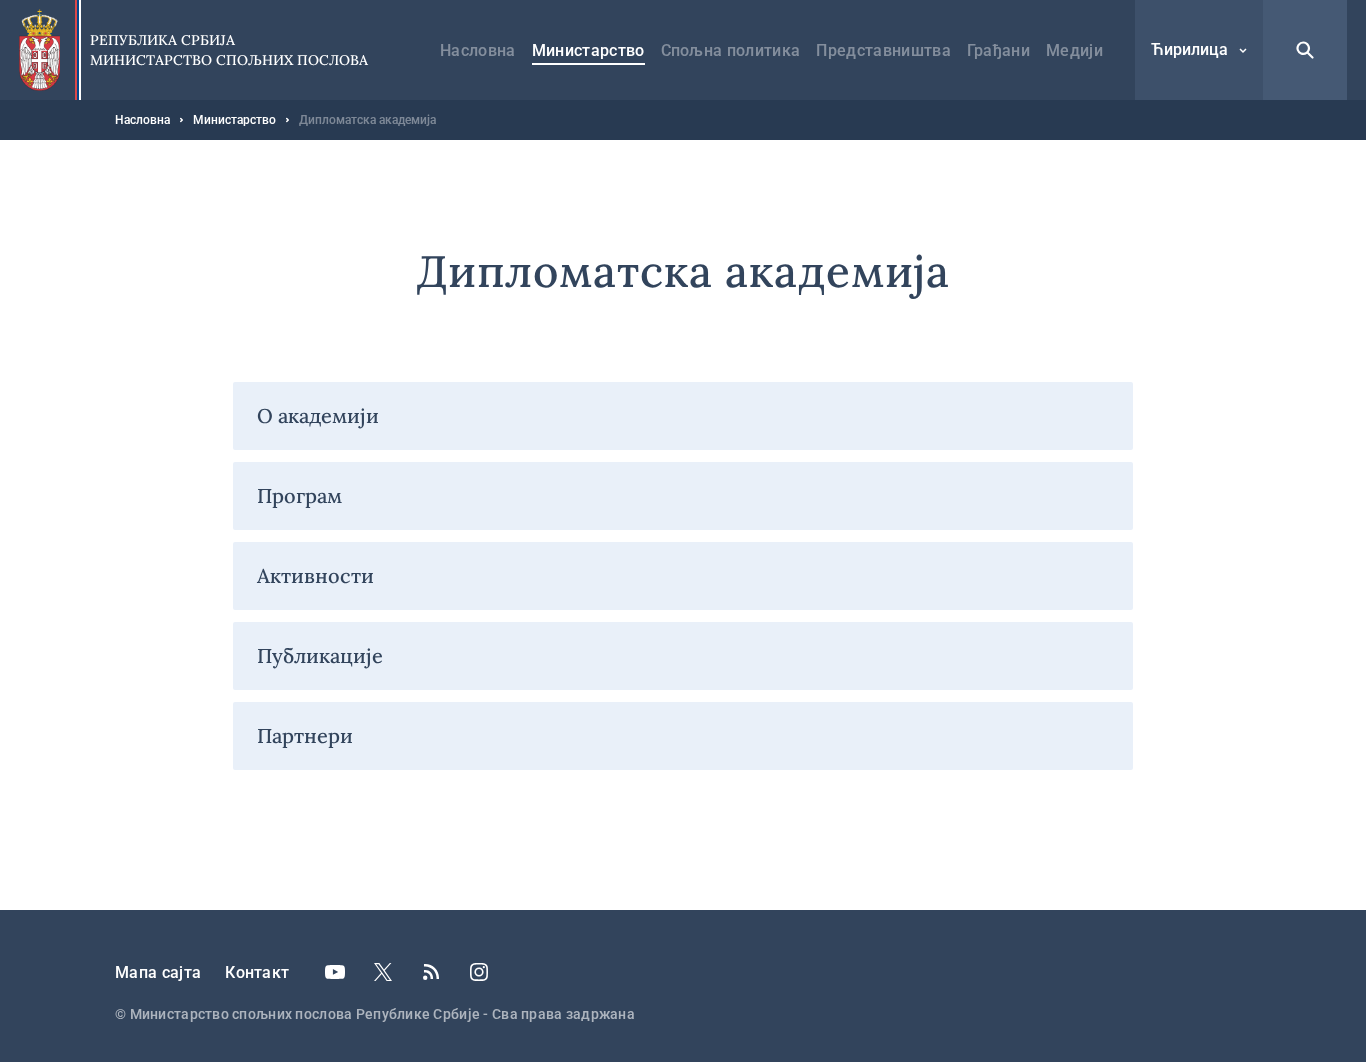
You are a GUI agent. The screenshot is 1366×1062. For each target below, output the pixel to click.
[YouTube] (335, 972)
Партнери (305, 735)
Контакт (257, 972)
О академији (318, 415)
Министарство (588, 50)
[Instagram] (479, 972)
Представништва (883, 50)
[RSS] (431, 972)
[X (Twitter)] (383, 972)
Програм (299, 495)
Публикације (320, 655)
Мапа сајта (158, 972)
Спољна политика (731, 50)
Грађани (998, 50)
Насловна (478, 50)
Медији (1074, 50)
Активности (315, 575)
